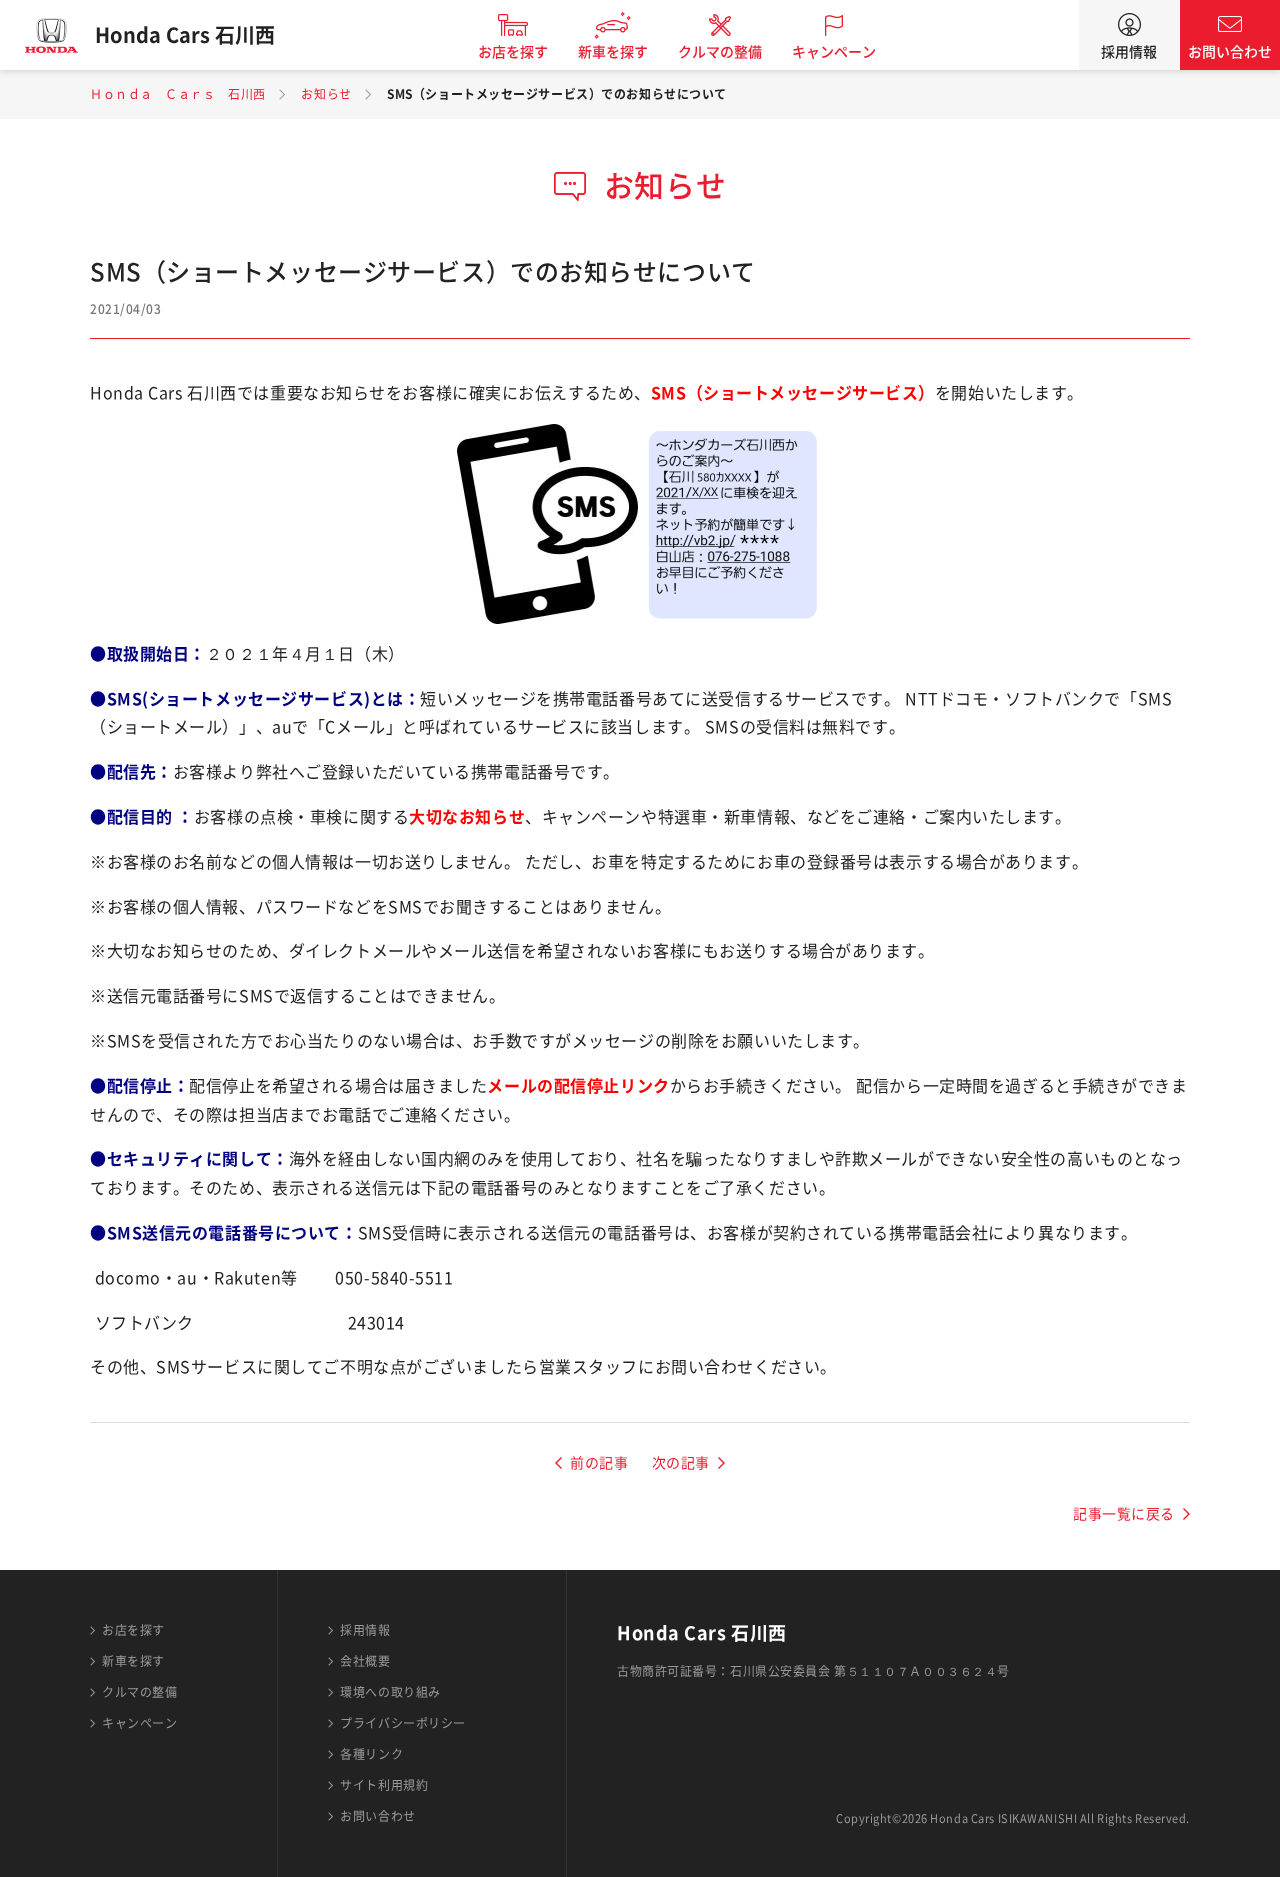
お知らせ (326, 94)
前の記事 (599, 1463)
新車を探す (613, 52)
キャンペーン (834, 52)
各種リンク (371, 1754)
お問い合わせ (1230, 52)
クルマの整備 (720, 52)
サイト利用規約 (384, 1785)
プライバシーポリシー (403, 1723)
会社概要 (365, 1661)
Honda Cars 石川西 (185, 35)
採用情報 (1129, 52)
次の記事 (681, 1463)
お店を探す (513, 52)
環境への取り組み (390, 1692)
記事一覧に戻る (1124, 1514)
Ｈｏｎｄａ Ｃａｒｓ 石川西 (178, 94)
